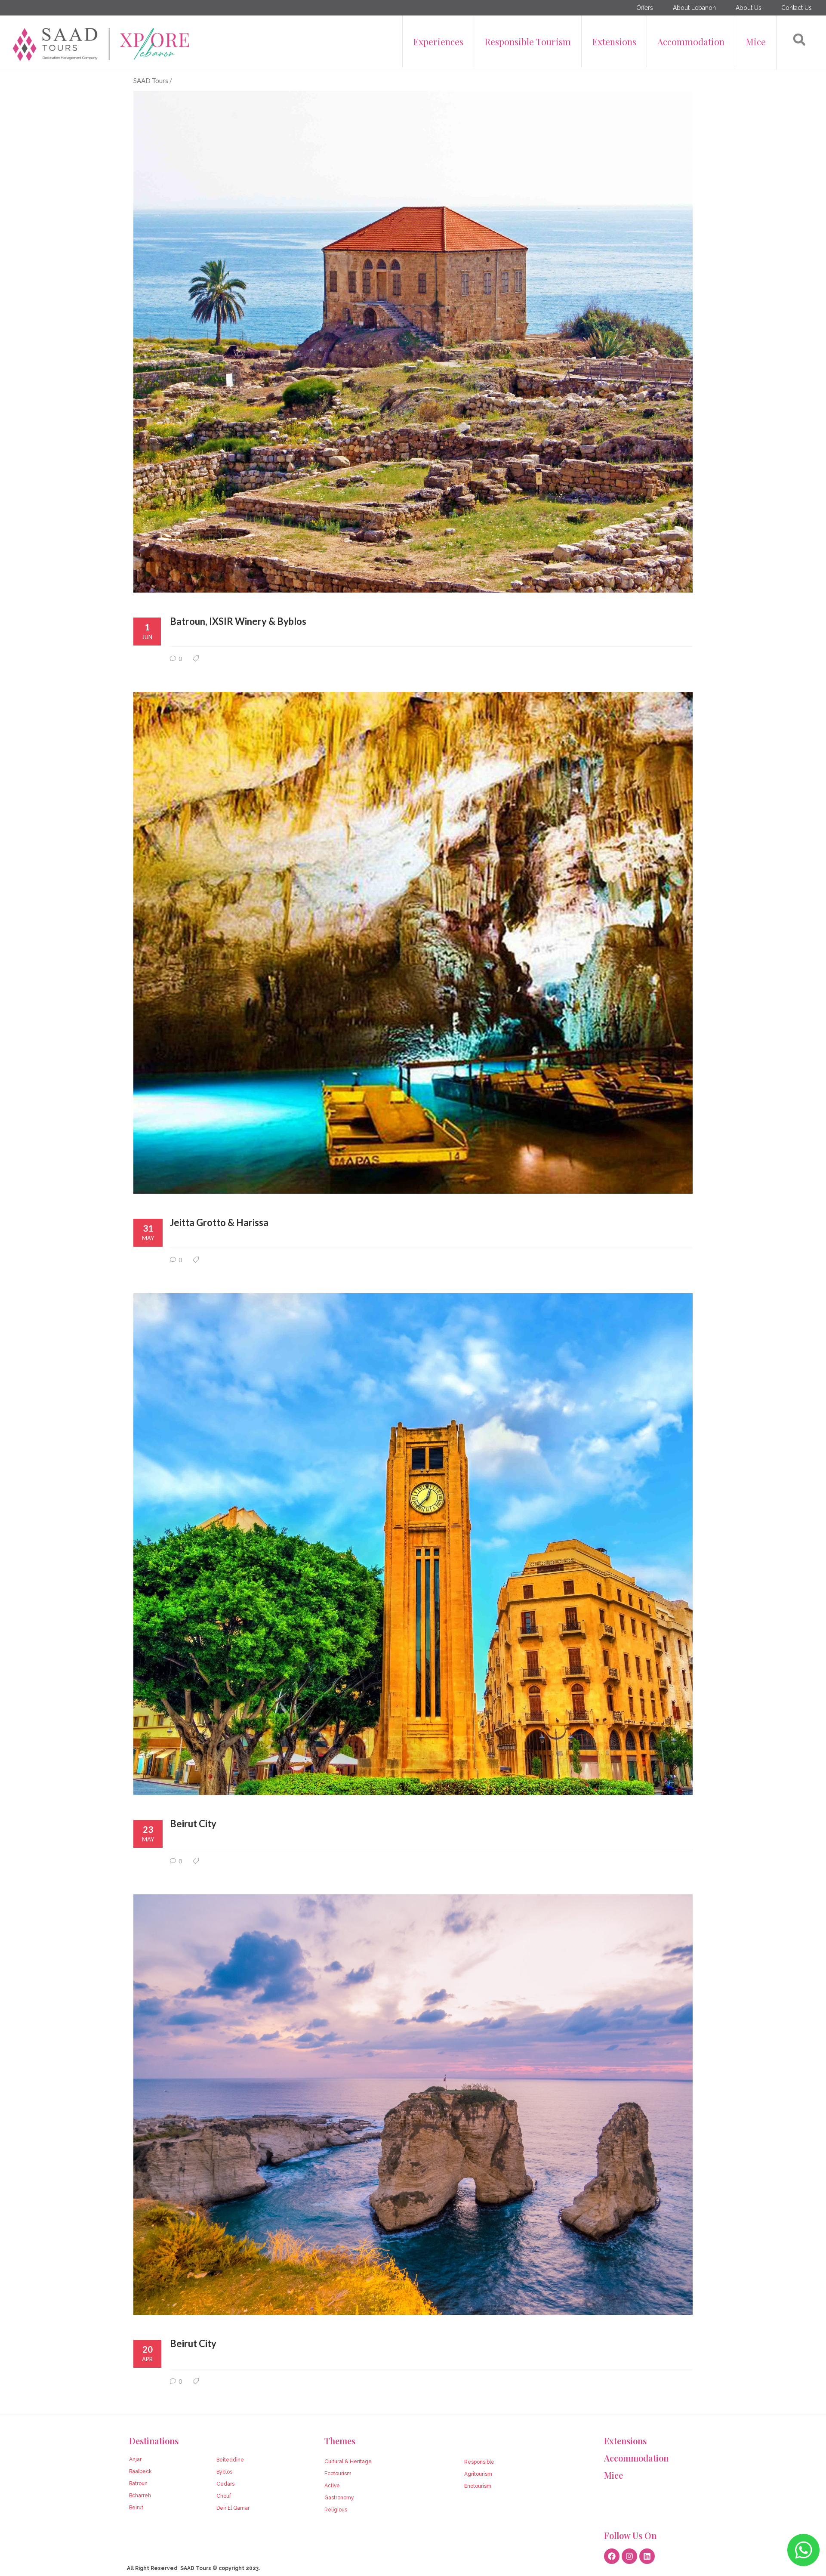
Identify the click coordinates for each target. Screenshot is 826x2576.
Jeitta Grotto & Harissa (219, 1222)
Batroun (138, 2483)
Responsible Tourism (528, 41)
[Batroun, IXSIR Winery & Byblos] (413, 341)
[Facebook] (612, 2556)
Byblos (224, 2472)
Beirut (136, 2508)
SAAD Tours (151, 80)
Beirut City (193, 1824)
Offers (645, 8)
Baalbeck (140, 2471)
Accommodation (691, 41)
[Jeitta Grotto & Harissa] (413, 943)
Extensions (614, 41)
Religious (336, 2510)
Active (332, 2486)
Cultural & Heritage (348, 2462)
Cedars (225, 2484)
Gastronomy (339, 2498)
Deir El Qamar (233, 2508)
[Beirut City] (413, 1544)
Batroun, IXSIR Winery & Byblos (238, 621)
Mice (756, 41)
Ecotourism (338, 2474)
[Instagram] (629, 2556)
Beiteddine (230, 2460)
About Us (749, 8)
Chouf (224, 2496)
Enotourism (478, 2486)
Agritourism (478, 2474)
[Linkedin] (647, 2556)
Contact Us (797, 8)
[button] (799, 40)
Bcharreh (140, 2496)
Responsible (479, 2462)
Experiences (438, 41)
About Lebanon (694, 8)
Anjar (135, 2459)
